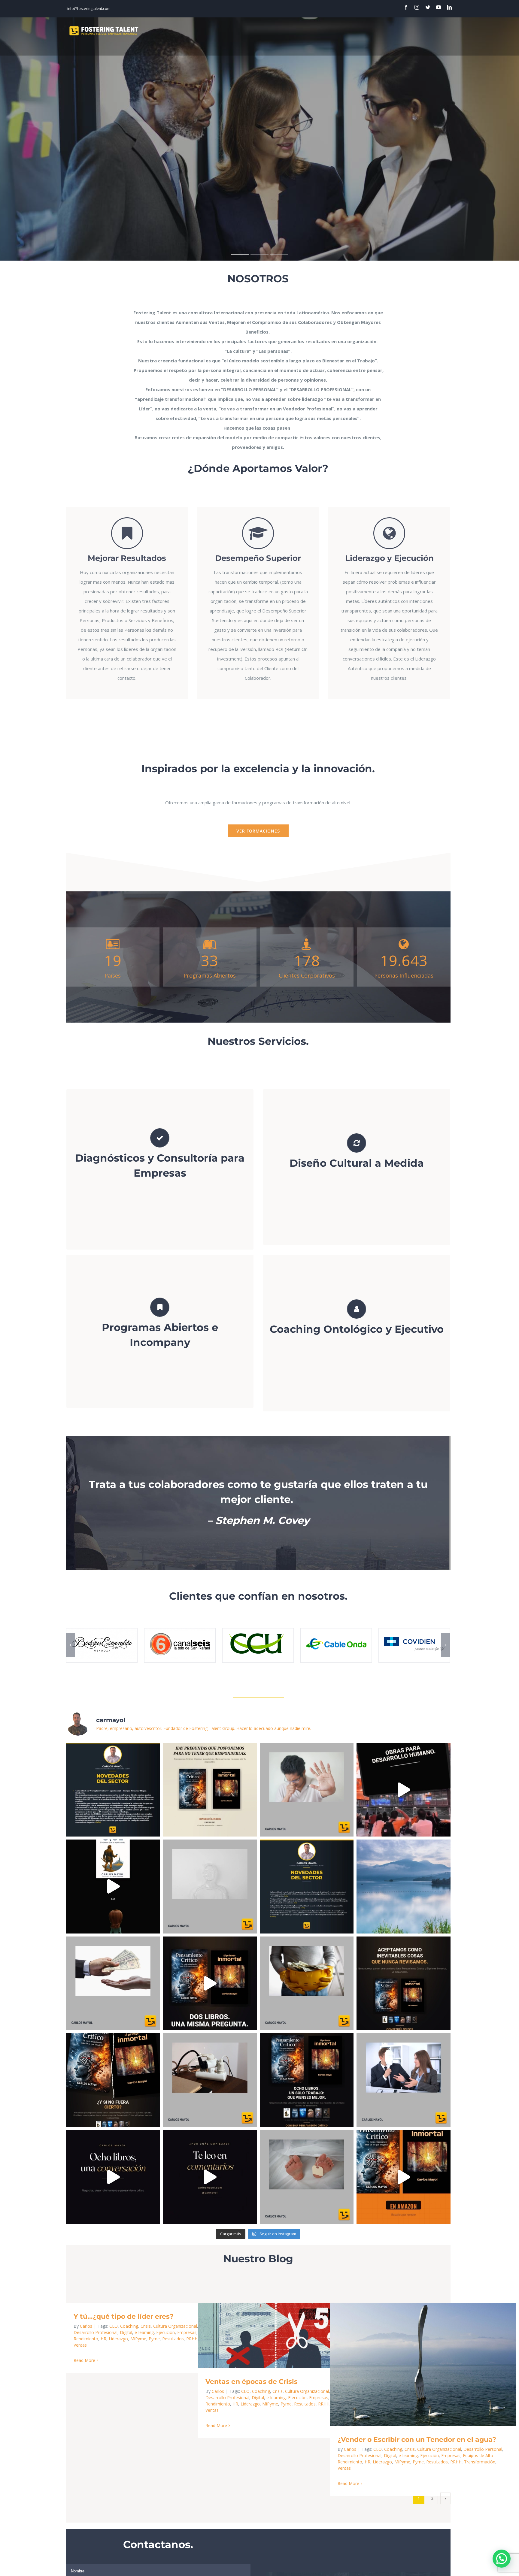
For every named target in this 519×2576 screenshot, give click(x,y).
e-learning (144, 2332)
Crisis (146, 2326)
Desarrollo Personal (483, 2449)
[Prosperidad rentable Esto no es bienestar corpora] (307, 1983)
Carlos (86, 2326)
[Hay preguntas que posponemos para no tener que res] (210, 1790)
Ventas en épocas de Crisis (282, 2335)
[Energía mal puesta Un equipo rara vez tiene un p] (210, 2080)
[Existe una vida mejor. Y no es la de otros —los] (113, 2177)
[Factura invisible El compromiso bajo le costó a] (210, 1887)
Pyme (154, 2339)
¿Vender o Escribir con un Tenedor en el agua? (414, 2364)
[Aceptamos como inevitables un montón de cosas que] (210, 1983)
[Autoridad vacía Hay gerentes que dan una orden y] (404, 2080)
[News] (307, 1887)
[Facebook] (406, 7)
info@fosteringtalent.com (89, 9)
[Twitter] (428, 7)
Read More (84, 2360)
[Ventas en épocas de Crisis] (291, 2335)
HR (103, 2339)
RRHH (324, 2404)
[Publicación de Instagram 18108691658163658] (113, 1790)
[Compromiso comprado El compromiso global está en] (113, 1983)
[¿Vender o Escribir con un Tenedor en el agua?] (423, 2364)
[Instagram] (417, 7)
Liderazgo (118, 2339)
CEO (114, 2326)
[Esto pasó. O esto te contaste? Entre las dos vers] (404, 2177)
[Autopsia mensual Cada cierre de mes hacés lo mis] (307, 2177)
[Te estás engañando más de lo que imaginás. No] (307, 2080)
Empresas (187, 2332)
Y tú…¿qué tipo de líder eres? (124, 2316)
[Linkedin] (449, 7)
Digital (126, 2332)
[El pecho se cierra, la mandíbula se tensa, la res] (404, 1887)
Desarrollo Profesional (96, 2332)
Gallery (300, 2335)
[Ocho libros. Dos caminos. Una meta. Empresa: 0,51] (404, 1790)
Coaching (129, 2326)
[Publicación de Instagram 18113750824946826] (210, 2177)
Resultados (173, 2339)
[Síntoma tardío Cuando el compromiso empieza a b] (307, 1790)
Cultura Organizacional (175, 2326)
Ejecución (165, 2332)
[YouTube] (439, 7)
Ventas (80, 2345)
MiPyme (138, 2339)
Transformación (480, 2462)
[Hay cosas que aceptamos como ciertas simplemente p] (113, 2080)
